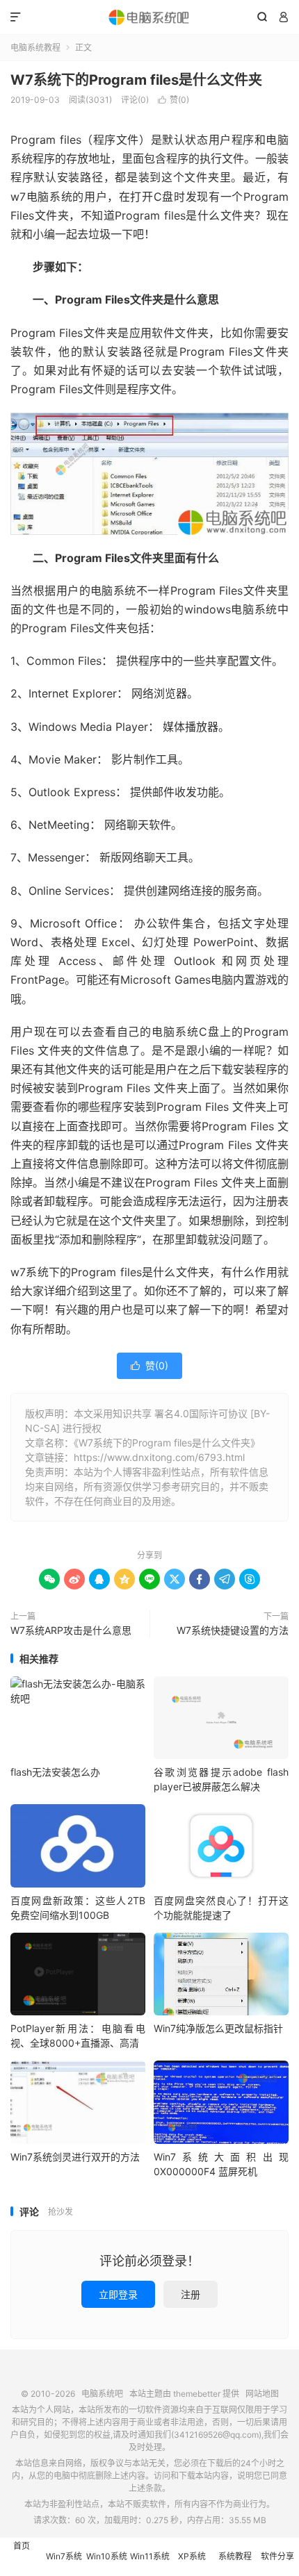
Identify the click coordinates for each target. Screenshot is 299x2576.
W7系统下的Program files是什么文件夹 (136, 80)
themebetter (197, 2394)
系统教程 (235, 2556)
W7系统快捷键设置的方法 (233, 1630)
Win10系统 (107, 2556)
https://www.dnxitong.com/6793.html (159, 1457)
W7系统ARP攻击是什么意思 (71, 1630)
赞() (173, 100)
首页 (22, 2546)
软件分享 (277, 2556)
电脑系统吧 (149, 17)
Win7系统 (64, 2556)
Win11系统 (150, 2556)
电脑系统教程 (35, 48)
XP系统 (192, 2556)
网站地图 (262, 2394)
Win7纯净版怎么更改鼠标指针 (218, 2028)
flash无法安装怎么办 (55, 1772)
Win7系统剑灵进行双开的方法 (75, 2157)
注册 (191, 2294)
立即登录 (118, 2294)
